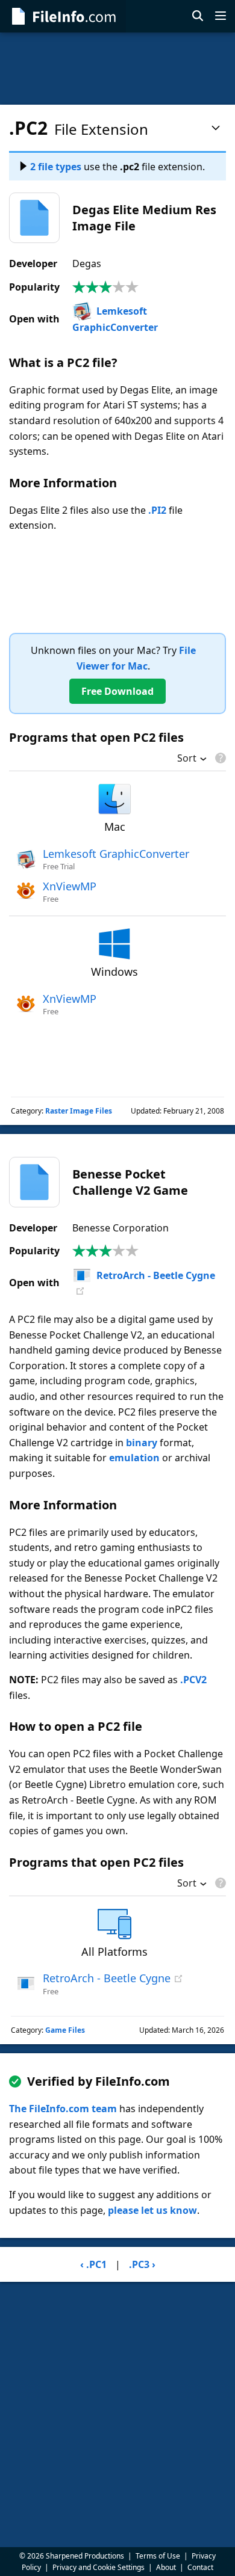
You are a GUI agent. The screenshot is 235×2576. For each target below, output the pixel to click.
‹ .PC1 (93, 2264)
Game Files (65, 2030)
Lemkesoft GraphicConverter (116, 854)
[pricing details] (219, 758)
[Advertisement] (117, 69)
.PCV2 (193, 1680)
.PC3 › (142, 2264)
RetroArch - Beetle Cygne (156, 1275)
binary (142, 1443)
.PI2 (157, 510)
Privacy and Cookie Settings (99, 2567)
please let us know (152, 2210)
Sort (187, 759)
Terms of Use (158, 2556)
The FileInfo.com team (63, 2109)
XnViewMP (70, 886)
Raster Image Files (79, 1111)
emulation (134, 1458)
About (166, 2567)
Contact (200, 2567)
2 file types (56, 167)
